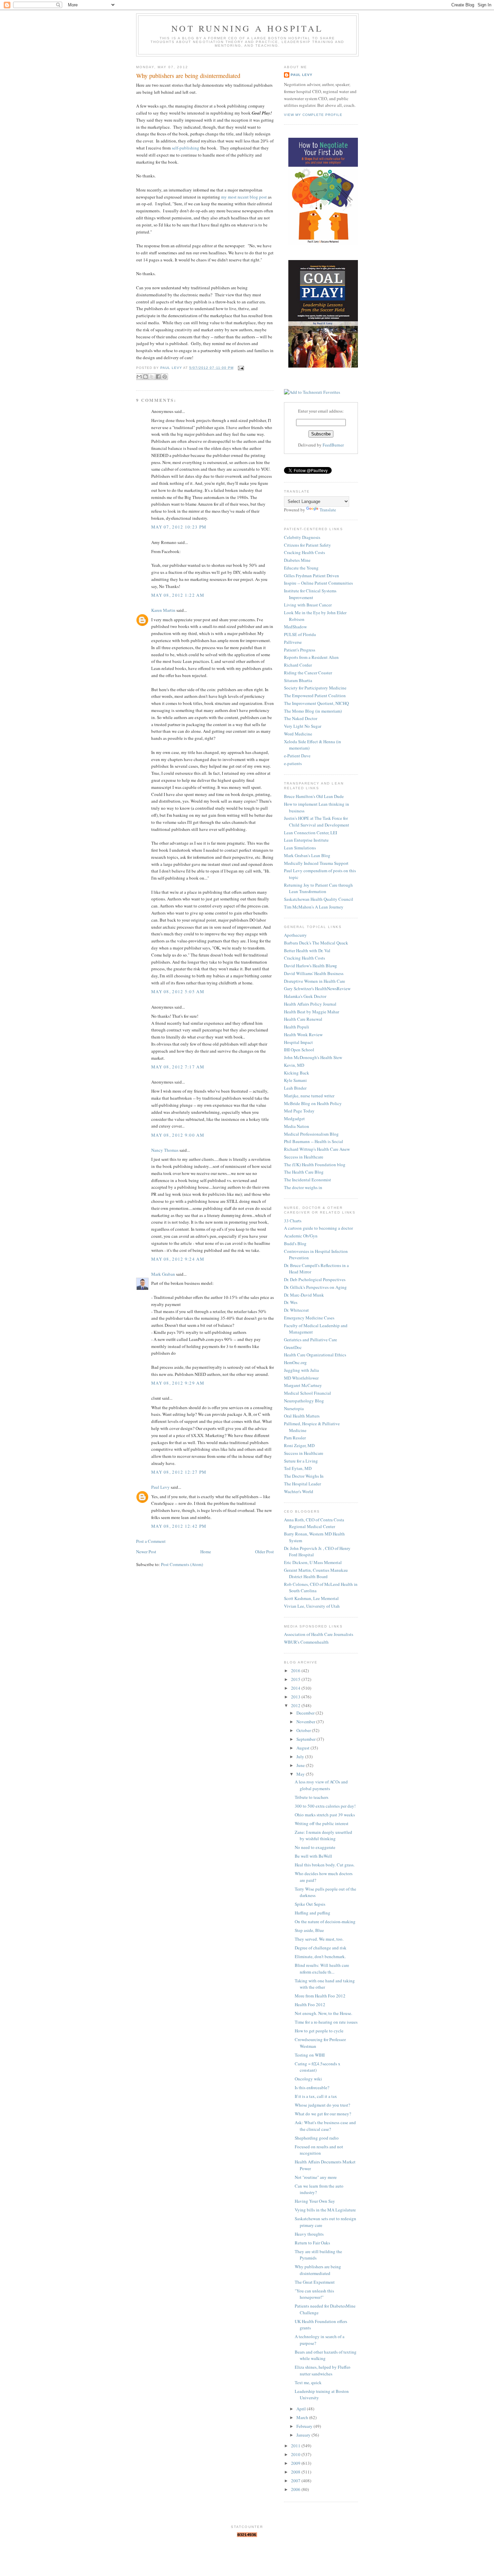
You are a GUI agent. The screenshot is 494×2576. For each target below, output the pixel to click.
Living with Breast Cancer (308, 605)
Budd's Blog (295, 1243)
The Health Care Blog (304, 1172)
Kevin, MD (294, 1065)
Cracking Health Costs (304, 552)
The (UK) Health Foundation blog (315, 1165)
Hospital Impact (298, 1042)
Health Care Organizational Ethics (315, 1355)
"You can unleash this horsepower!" (314, 2294)
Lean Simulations (300, 848)
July (301, 1757)
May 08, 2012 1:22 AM (178, 595)
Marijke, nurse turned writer (309, 1096)
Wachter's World (299, 1491)
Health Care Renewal (303, 1019)
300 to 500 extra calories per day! (325, 1806)
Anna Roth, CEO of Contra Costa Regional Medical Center (314, 1523)
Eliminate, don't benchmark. (320, 1956)
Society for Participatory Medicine (315, 688)
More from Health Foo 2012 (320, 1996)
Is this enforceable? (312, 2087)
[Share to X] (152, 377)
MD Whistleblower (301, 1378)
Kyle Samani (295, 1080)
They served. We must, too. (319, 1939)
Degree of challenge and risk (321, 1948)
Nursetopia (294, 1408)
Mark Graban (163, 1274)
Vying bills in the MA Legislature (325, 2210)
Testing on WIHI (310, 2055)
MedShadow (295, 627)
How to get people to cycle (319, 2031)
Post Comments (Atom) (182, 1564)
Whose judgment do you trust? (322, 2105)
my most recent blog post (244, 197)
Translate (328, 510)
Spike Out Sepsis (310, 1904)
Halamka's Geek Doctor (305, 996)
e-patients (293, 763)
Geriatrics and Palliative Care (311, 1340)
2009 (296, 2463)
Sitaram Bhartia (298, 680)
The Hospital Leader (302, 1484)
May (301, 1774)
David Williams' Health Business (314, 973)
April (302, 2409)
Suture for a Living (301, 1461)
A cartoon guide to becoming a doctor (318, 1228)
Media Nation (297, 1126)
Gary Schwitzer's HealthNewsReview (317, 988)
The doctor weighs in (303, 1187)
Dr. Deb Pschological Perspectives (315, 1279)
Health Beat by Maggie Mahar (312, 1012)
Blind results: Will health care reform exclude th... (322, 1969)
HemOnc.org (295, 1362)
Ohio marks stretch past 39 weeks (325, 1815)
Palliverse (293, 642)
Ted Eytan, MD (298, 1468)
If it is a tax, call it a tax (316, 2096)
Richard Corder (298, 665)
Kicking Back (297, 1073)
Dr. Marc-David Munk (304, 1295)
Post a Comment (151, 1541)
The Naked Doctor (301, 718)
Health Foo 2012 (310, 2004)
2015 (296, 1679)
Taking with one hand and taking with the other (325, 1984)
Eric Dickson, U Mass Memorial (313, 1562)
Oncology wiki (308, 2079)
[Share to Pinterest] (165, 377)
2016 (296, 1671)
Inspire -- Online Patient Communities (318, 583)
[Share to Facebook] (158, 377)
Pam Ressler (295, 1438)
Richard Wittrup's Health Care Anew (317, 1149)
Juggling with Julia (301, 1370)
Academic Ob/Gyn (301, 1236)
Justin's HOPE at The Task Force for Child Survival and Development (317, 821)
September (306, 1739)
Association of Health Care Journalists (319, 1634)
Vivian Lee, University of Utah (312, 1606)
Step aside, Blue (309, 1930)
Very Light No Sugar (303, 726)
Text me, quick (308, 2382)
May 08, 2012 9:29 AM (178, 1383)
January (304, 2435)
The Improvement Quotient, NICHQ (316, 703)
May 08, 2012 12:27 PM (179, 1472)
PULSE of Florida (300, 634)
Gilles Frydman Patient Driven (312, 576)
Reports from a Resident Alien (311, 657)
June (301, 1765)
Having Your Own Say (315, 2201)
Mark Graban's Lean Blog (307, 855)
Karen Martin (163, 610)
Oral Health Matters (302, 1416)
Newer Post (146, 1552)
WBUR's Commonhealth (306, 1642)
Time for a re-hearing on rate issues (326, 2022)
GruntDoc (293, 1347)
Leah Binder (295, 1088)
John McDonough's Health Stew (313, 1057)
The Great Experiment (315, 2282)
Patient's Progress (300, 650)
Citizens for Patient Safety (307, 545)
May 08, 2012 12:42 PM (179, 1526)
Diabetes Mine (297, 560)
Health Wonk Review (303, 1034)
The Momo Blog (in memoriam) (313, 711)
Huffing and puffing (313, 1913)
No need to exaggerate (315, 1847)
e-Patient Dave (297, 756)
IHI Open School (299, 1050)
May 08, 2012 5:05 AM (178, 991)
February (305, 2426)
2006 (296, 2489)
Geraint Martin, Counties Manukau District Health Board (316, 1573)
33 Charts (293, 1221)
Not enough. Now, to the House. (323, 2013)
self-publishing (186, 148)
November (306, 1722)
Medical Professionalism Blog (311, 1134)
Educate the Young (301, 568)
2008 (296, 2472)
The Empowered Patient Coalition (315, 695)
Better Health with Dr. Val (307, 951)
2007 (296, 2481)
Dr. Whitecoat (296, 1310)
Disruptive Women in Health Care (315, 981)
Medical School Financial (307, 1393)
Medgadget (294, 1118)
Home (206, 1552)
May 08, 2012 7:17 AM (178, 1067)
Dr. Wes (291, 1302)
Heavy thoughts (309, 2234)
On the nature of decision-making (325, 1922)
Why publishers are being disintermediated (318, 2270)
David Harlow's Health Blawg (311, 966)
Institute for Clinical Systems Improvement (310, 594)
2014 (296, 1688)
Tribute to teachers (312, 1797)
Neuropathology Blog (304, 1401)
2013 (296, 1697)
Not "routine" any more (316, 2177)
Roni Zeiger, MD (299, 1445)
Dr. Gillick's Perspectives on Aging (315, 1287)
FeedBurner (333, 445)
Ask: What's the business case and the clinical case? (325, 2126)
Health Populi (297, 1027)
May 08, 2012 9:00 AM (178, 1135)
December (306, 1713)
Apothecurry (295, 935)
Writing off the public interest (322, 1823)
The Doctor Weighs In (304, 1476)
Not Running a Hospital (247, 28)
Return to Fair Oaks (312, 2243)
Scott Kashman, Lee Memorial (311, 1598)
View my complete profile (313, 115)
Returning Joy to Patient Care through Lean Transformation (318, 888)
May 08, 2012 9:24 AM (178, 1259)
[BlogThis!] (146, 377)
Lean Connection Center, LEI (311, 833)
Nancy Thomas (165, 1150)
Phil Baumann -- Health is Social (314, 1141)
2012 (296, 1705)
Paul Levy (160, 1487)
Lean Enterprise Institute (306, 840)
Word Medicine (298, 734)
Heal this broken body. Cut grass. (325, 1865)
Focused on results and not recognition (319, 2150)
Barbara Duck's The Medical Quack (316, 943)
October (304, 1730)
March (303, 2417)
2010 (296, 2454)
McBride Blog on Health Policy (313, 1103)
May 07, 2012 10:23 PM (179, 527)
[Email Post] (240, 368)
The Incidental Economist (307, 1180)
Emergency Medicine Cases (309, 1318)
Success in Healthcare (304, 1157)
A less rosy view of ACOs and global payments (321, 1785)
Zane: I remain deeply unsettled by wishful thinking (323, 1835)
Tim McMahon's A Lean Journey (314, 907)
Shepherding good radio (317, 2138)
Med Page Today (299, 1111)
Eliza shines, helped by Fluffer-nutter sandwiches (323, 2370)
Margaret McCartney (303, 1385)
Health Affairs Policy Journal (310, 1004)
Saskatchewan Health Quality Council (319, 899)
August (303, 1748)
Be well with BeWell (313, 1856)
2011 (296, 2446)
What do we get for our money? (323, 2114)
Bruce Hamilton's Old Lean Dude (314, 796)
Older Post (264, 1552)
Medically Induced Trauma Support (316, 863)
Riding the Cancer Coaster (308, 673)
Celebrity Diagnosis (302, 537)
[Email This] (139, 377)
